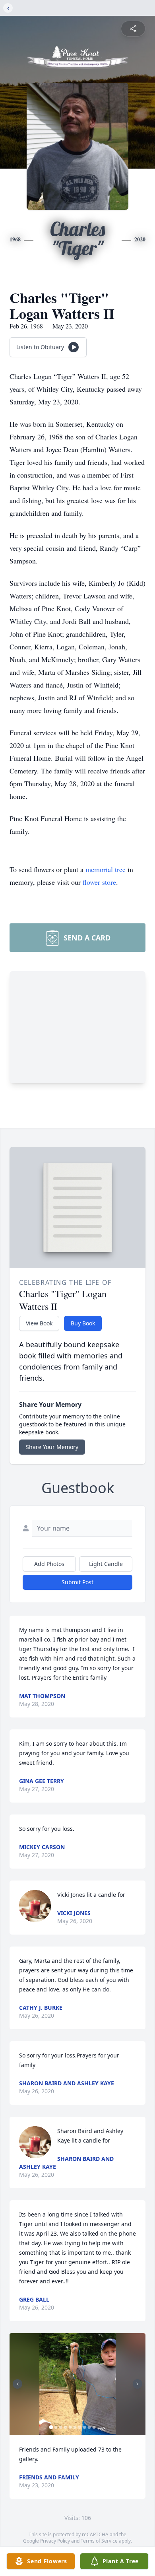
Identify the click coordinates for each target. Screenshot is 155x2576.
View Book (39, 1323)
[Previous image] (17, 2384)
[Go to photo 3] (61, 2427)
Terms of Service (99, 2541)
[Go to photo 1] (51, 2427)
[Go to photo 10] (94, 2427)
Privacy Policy (55, 2541)
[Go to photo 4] (66, 2427)
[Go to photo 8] (85, 2427)
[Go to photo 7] (80, 2427)
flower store (99, 882)
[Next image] (138, 2384)
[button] (77, 2384)
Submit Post (77, 1582)
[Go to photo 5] (70, 2427)
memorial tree (106, 869)
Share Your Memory (52, 1447)
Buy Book (83, 1323)
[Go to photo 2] (56, 2427)
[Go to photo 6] (75, 2427)
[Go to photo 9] (89, 2427)
